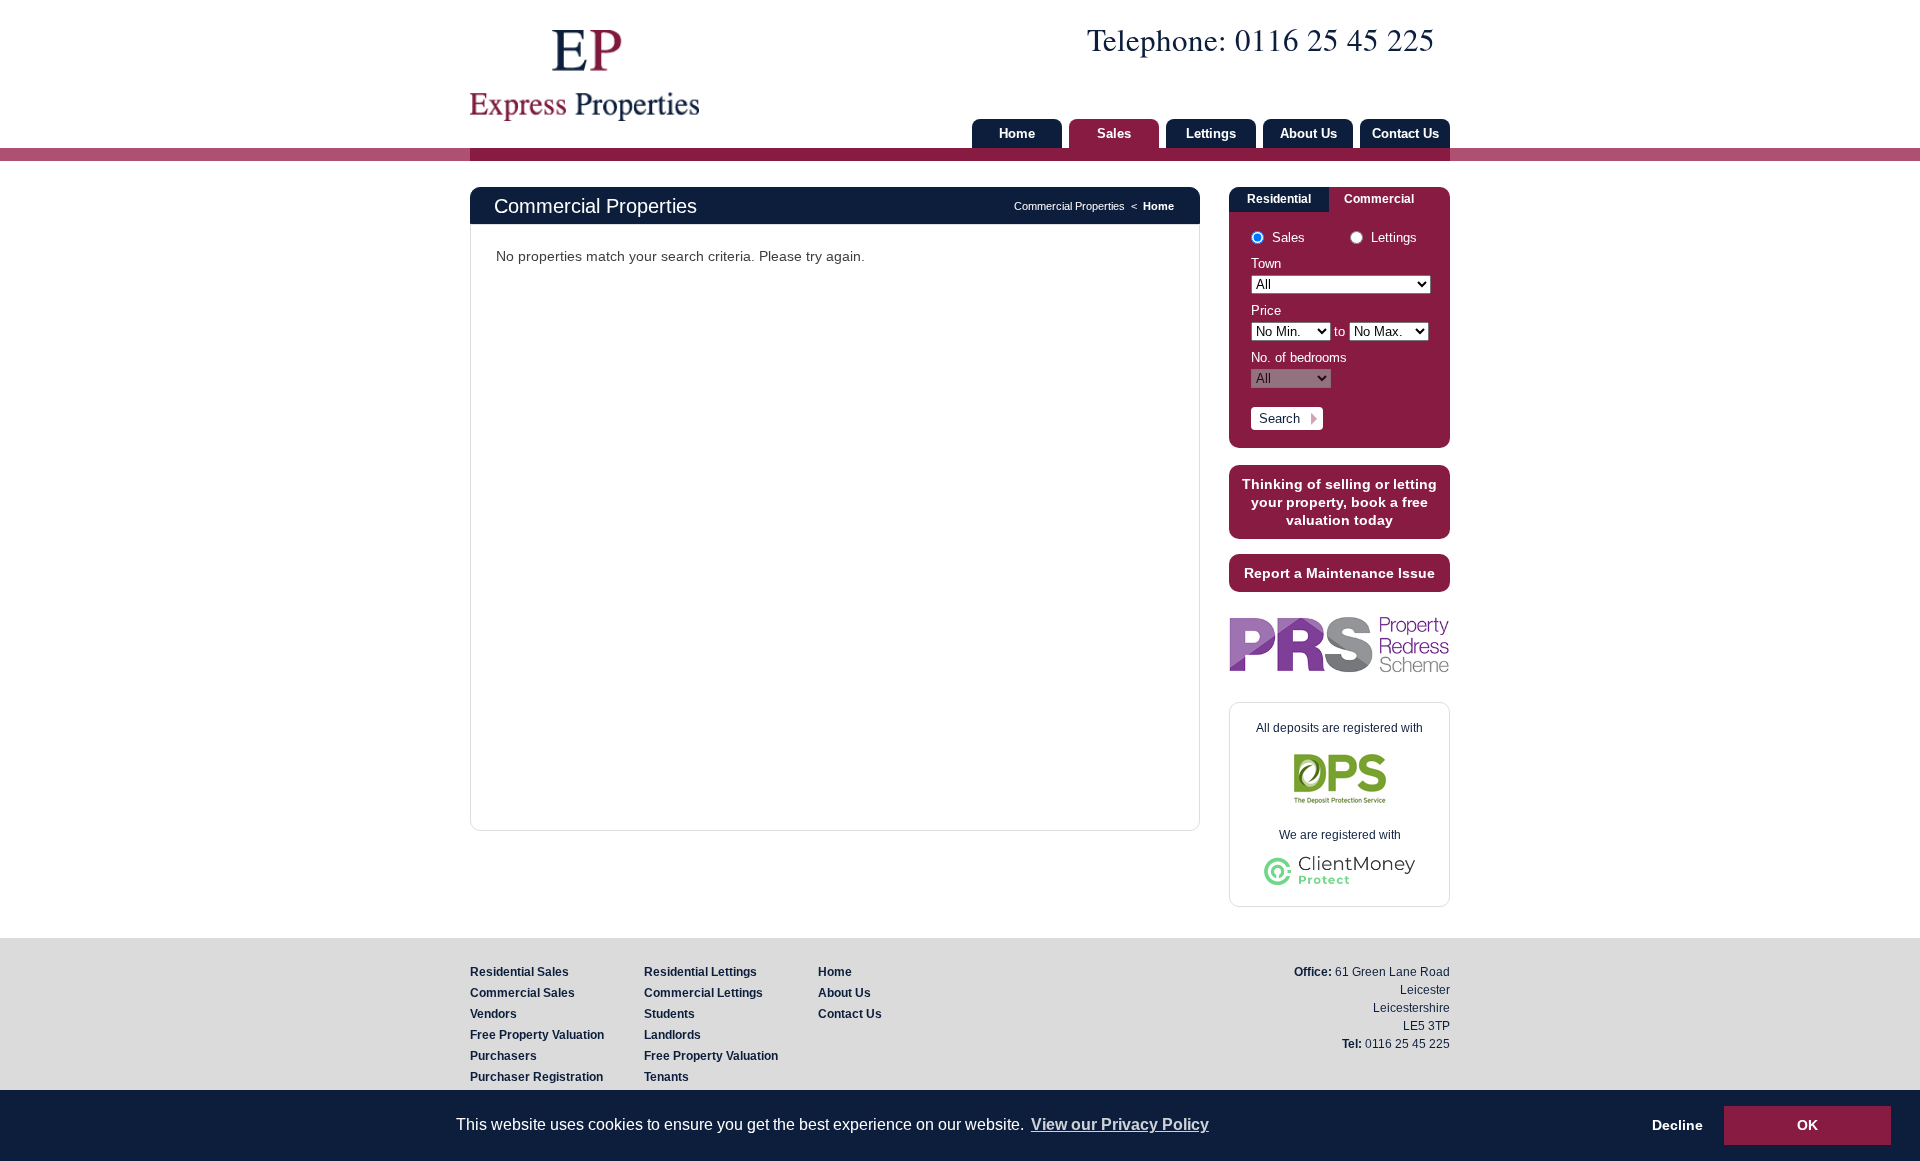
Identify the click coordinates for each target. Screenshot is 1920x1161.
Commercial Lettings (703, 993)
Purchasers (503, 1056)
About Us (1308, 133)
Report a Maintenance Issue (1339, 573)
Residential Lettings (700, 972)
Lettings (1211, 133)
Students (669, 1014)
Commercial (1379, 199)
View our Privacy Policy (1120, 1124)
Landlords (672, 1035)
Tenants (666, 1077)
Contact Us (1405, 133)
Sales (1114, 133)
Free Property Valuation (537, 1035)
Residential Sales (519, 972)
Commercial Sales (522, 993)
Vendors (493, 1014)
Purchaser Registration (536, 1077)
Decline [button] (1677, 1125)
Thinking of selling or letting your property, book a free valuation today (1339, 502)
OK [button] (1807, 1125)
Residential (1279, 199)
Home (1017, 133)
